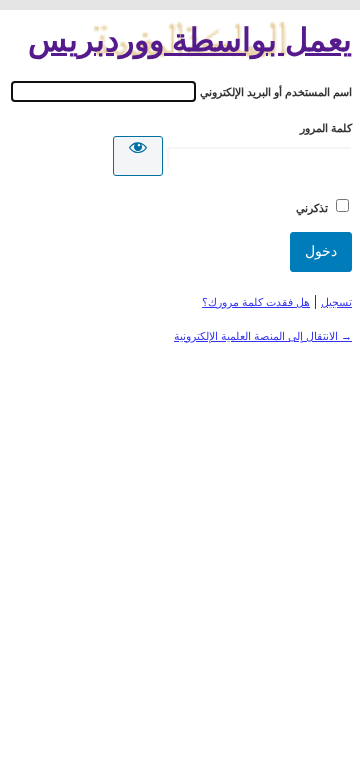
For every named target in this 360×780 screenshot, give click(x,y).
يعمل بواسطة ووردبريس (190, 40)
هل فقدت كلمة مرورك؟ (256, 302)
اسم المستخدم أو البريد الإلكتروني (276, 92)
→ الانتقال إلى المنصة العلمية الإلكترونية (263, 336)
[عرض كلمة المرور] (138, 156)
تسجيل (336, 302)
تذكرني (312, 208)
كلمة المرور (326, 128)
